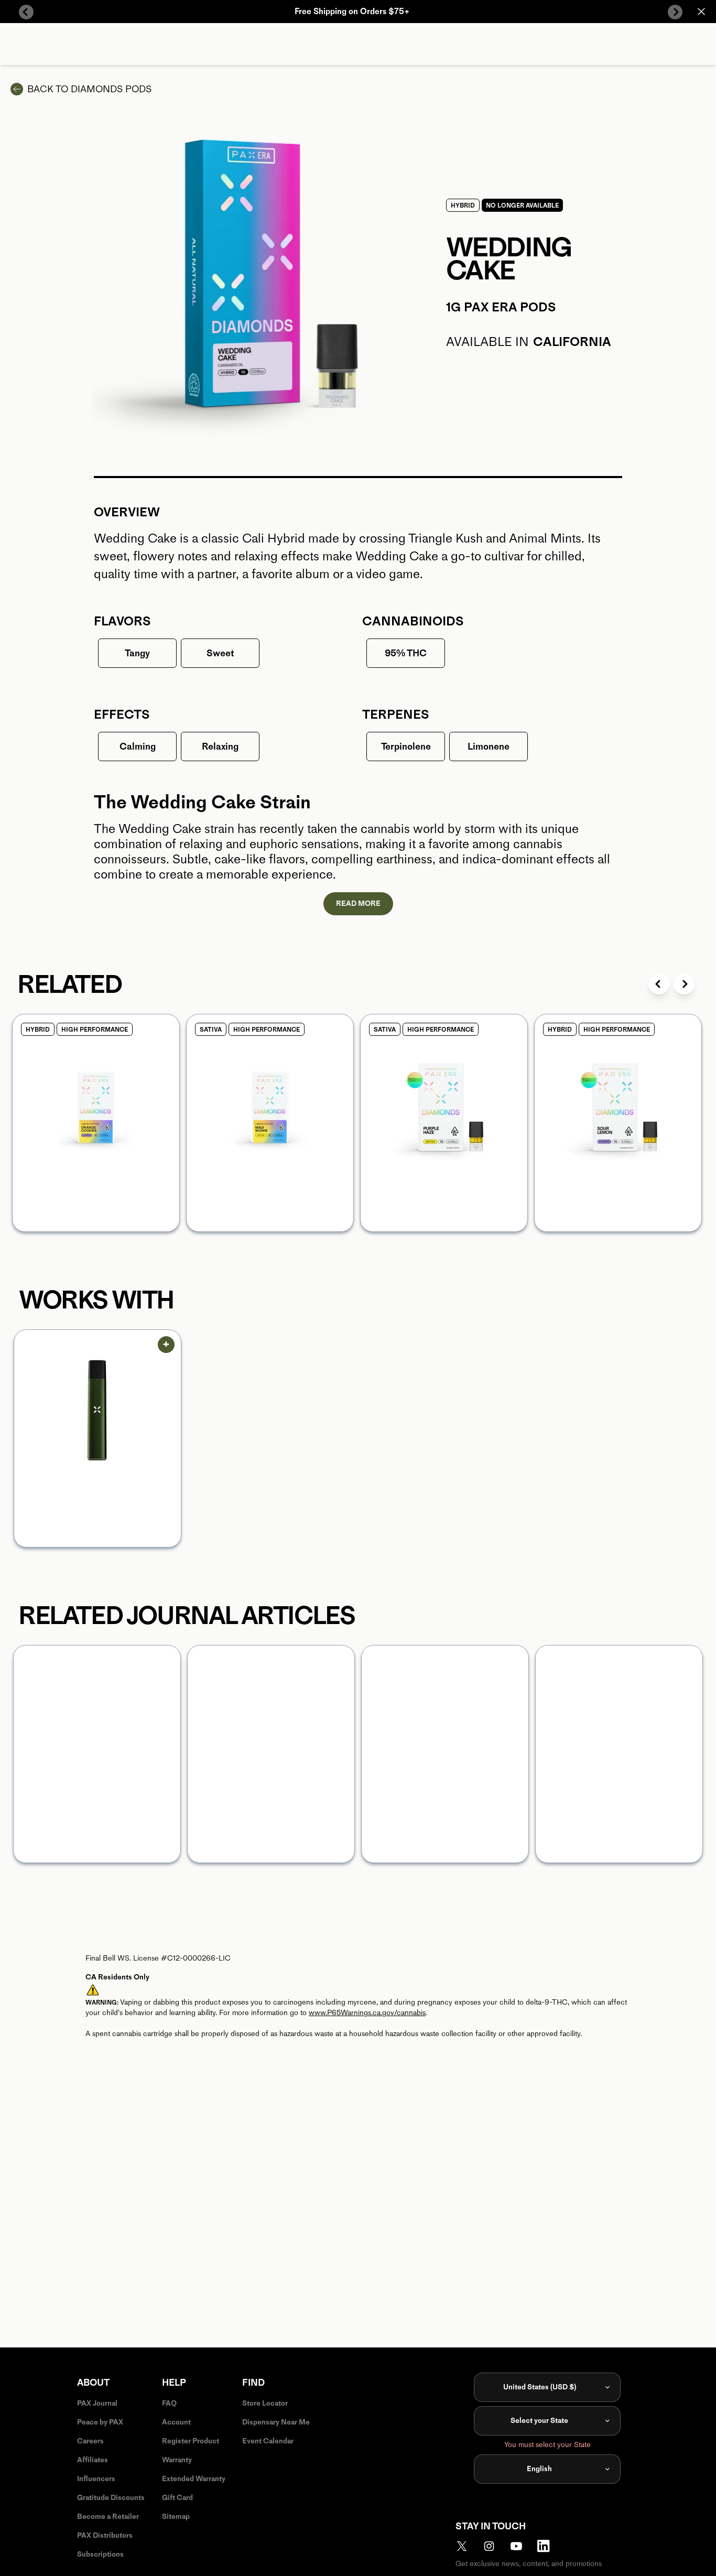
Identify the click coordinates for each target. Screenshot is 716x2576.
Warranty (177, 2460)
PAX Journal (97, 2403)
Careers (90, 2441)
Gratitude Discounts (111, 2498)
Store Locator (265, 2403)
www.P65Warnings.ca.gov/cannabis (367, 2013)
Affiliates (93, 2460)
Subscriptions (100, 2554)
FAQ (169, 2403)
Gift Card (177, 2498)
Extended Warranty (194, 2479)
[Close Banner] (701, 12)
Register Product (191, 2441)
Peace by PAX (100, 2422)
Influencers (96, 2479)
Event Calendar (268, 2441)
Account (176, 2422)
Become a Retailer (108, 2517)
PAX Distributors (105, 2535)
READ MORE (358, 903)
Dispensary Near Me (276, 2422)
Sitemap (176, 2517)
